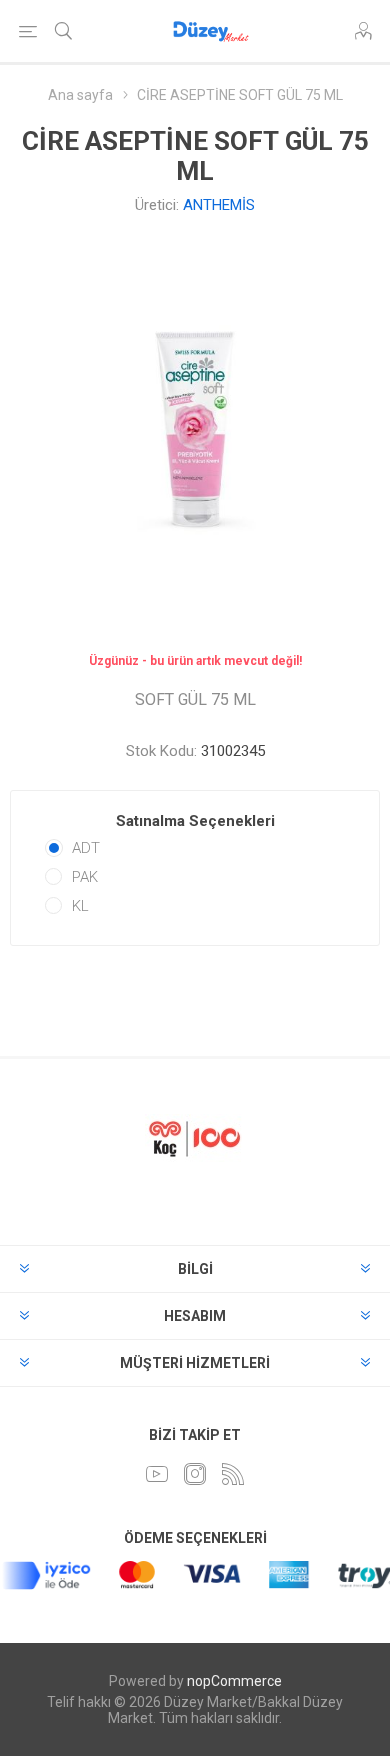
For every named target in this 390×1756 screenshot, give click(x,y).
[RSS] (233, 1474)
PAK (85, 877)
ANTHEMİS (219, 205)
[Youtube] (157, 1474)
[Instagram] (195, 1474)
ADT (86, 848)
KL (80, 906)
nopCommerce (234, 1681)
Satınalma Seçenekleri (195, 821)
